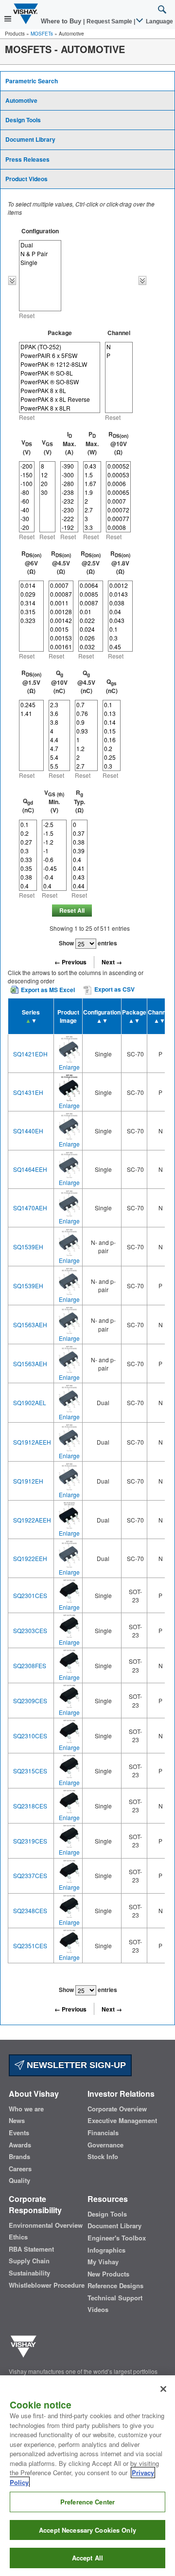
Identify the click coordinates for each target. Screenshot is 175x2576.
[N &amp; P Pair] (40, 254)
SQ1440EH (28, 1131)
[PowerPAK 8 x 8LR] (60, 408)
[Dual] (40, 245)
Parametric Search (32, 81)
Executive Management (122, 2121)
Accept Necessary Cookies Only (87, 2530)
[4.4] (59, 740)
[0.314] (31, 603)
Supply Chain (29, 2261)
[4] (59, 731)
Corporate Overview (117, 2109)
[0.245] (31, 705)
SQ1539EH (28, 1247)
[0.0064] (91, 585)
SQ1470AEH (30, 1208)
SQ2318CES (30, 1806)
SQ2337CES (30, 1875)
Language (159, 21)
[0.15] (112, 731)
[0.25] (112, 757)
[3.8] (59, 722)
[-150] (27, 475)
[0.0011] (61, 603)
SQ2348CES (30, 1910)
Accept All (87, 2558)
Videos (98, 2310)
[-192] (69, 527)
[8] (47, 466)
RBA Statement (31, 2249)
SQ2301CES (30, 1595)
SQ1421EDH (30, 1054)
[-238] (69, 492)
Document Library (30, 139)
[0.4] (28, 886)
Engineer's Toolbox (117, 2238)
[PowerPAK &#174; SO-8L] (60, 373)
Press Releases (27, 159)
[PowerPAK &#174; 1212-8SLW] (60, 364)
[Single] (40, 263)
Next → (112, 962)
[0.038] (120, 603)
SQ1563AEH (30, 1325)
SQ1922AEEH (32, 1520)
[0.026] (91, 638)
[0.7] (86, 705)
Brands (19, 2157)
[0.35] (28, 868)
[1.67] (92, 484)
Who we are (26, 2109)
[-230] (69, 510)
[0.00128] (61, 612)
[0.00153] (61, 638)
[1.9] (92, 492)
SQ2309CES (30, 1701)
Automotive (21, 100)
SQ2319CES (30, 1841)
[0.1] (120, 629)
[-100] (27, 484)
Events (19, 2133)
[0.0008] (118, 527)
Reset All (72, 910)
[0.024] (91, 629)
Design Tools (23, 120)
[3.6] (59, 714)
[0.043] (120, 620)
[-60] (27, 501)
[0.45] (120, 647)
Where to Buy (62, 21)
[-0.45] (54, 868)
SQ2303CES (30, 1630)
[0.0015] (61, 629)
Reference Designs (115, 2286)
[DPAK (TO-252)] (60, 347)
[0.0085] (91, 594)
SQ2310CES (30, 1736)
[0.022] (91, 620)
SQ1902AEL (30, 1402)
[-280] (69, 484)
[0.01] (91, 612)
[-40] (27, 510)
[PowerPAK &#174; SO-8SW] (60, 382)
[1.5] (92, 475)
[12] (47, 475)
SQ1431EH (28, 1092)
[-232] (69, 501)
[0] (79, 825)
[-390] (69, 466)
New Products (108, 2274)
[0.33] (28, 860)
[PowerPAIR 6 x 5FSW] (60, 356)
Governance (105, 2145)
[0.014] (31, 585)
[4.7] (59, 749)
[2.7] (92, 510)
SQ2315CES (30, 1771)
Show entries (88, 943)
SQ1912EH (28, 1481)
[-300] (69, 475)
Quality (19, 2181)
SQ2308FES (30, 1665)
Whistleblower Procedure (47, 2285)
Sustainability (29, 2273)
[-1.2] (54, 842)
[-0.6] (54, 860)
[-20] (27, 527)
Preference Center (87, 2502)
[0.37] (79, 833)
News (17, 2121)
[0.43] (92, 466)
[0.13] (112, 714)
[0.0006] (118, 484)
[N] (119, 347)
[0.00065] (118, 492)
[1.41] (31, 714)
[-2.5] (54, 825)
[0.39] (79, 851)
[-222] (69, 519)
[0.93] (86, 731)
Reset (27, 315)
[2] (92, 501)
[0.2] (112, 749)
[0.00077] (118, 519)
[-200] (27, 466)
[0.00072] (118, 510)
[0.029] (31, 594)
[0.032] (91, 647)
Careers (20, 2169)
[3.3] (92, 527)
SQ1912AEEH (32, 1442)
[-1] (54, 851)
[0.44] (79, 886)
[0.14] (112, 722)
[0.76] (86, 714)
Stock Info (103, 2157)
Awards (20, 2145)
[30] (47, 492)
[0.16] (112, 740)
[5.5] (59, 766)
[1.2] (86, 749)
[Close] (163, 2389)
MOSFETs (42, 34)
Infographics (106, 2250)
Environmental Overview (46, 2225)
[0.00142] (61, 620)
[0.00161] (61, 647)
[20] (47, 484)
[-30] (27, 519)
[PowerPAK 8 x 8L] (60, 391)
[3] (92, 519)
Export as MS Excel (48, 990)
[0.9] (86, 722)
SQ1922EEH (30, 1558)
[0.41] (79, 868)
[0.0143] (120, 594)
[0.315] (31, 612)
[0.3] (120, 638)
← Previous (70, 962)
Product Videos (26, 179)
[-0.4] (54, 877)
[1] (86, 740)
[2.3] (59, 705)
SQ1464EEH (30, 1169)
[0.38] (28, 877)
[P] (119, 356)
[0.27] (28, 842)
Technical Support (115, 2298)
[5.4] (59, 757)
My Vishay (103, 2262)
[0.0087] (91, 603)
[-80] (27, 492)
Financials (103, 2133)
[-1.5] (54, 833)
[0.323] (31, 620)
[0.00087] (61, 594)
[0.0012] (120, 585)
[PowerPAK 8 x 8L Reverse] (60, 399)
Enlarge (69, 1067)
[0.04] (120, 612)
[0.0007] (118, 501)
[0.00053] (118, 475)
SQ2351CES (30, 1946)
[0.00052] (118, 466)
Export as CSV (114, 990)
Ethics (18, 2237)
